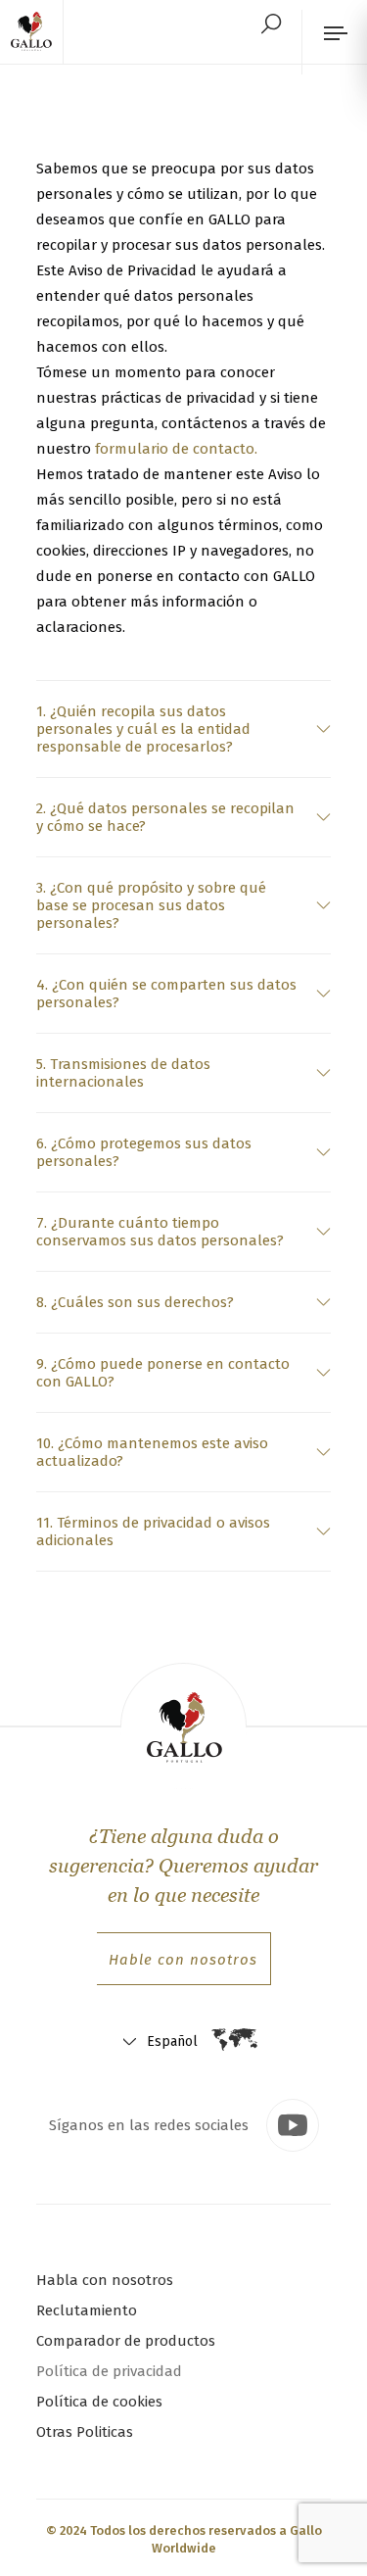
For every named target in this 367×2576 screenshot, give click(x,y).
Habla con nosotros (105, 2280)
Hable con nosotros (183, 1960)
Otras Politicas (85, 2432)
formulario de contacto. (176, 449)
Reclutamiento (87, 2310)
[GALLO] (37, 32)
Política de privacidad (109, 2371)
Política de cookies (99, 2402)
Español (172, 2041)
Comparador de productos (126, 2341)
